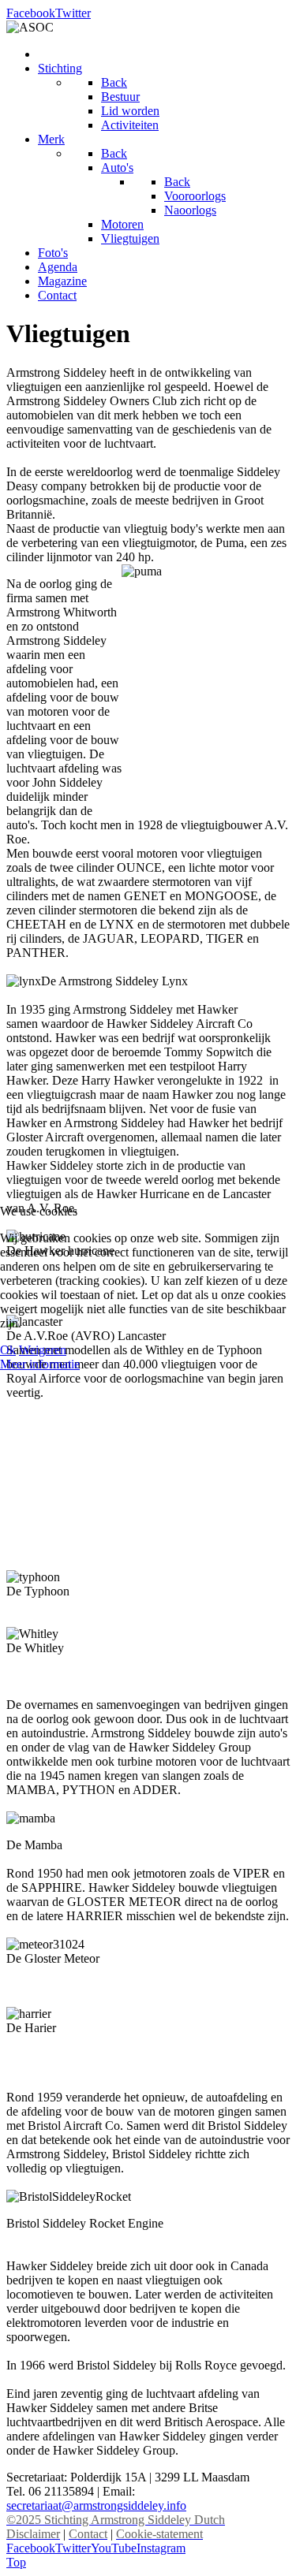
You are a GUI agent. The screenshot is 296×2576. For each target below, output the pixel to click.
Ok (8, 1350)
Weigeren (43, 1350)
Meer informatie (40, 1364)
